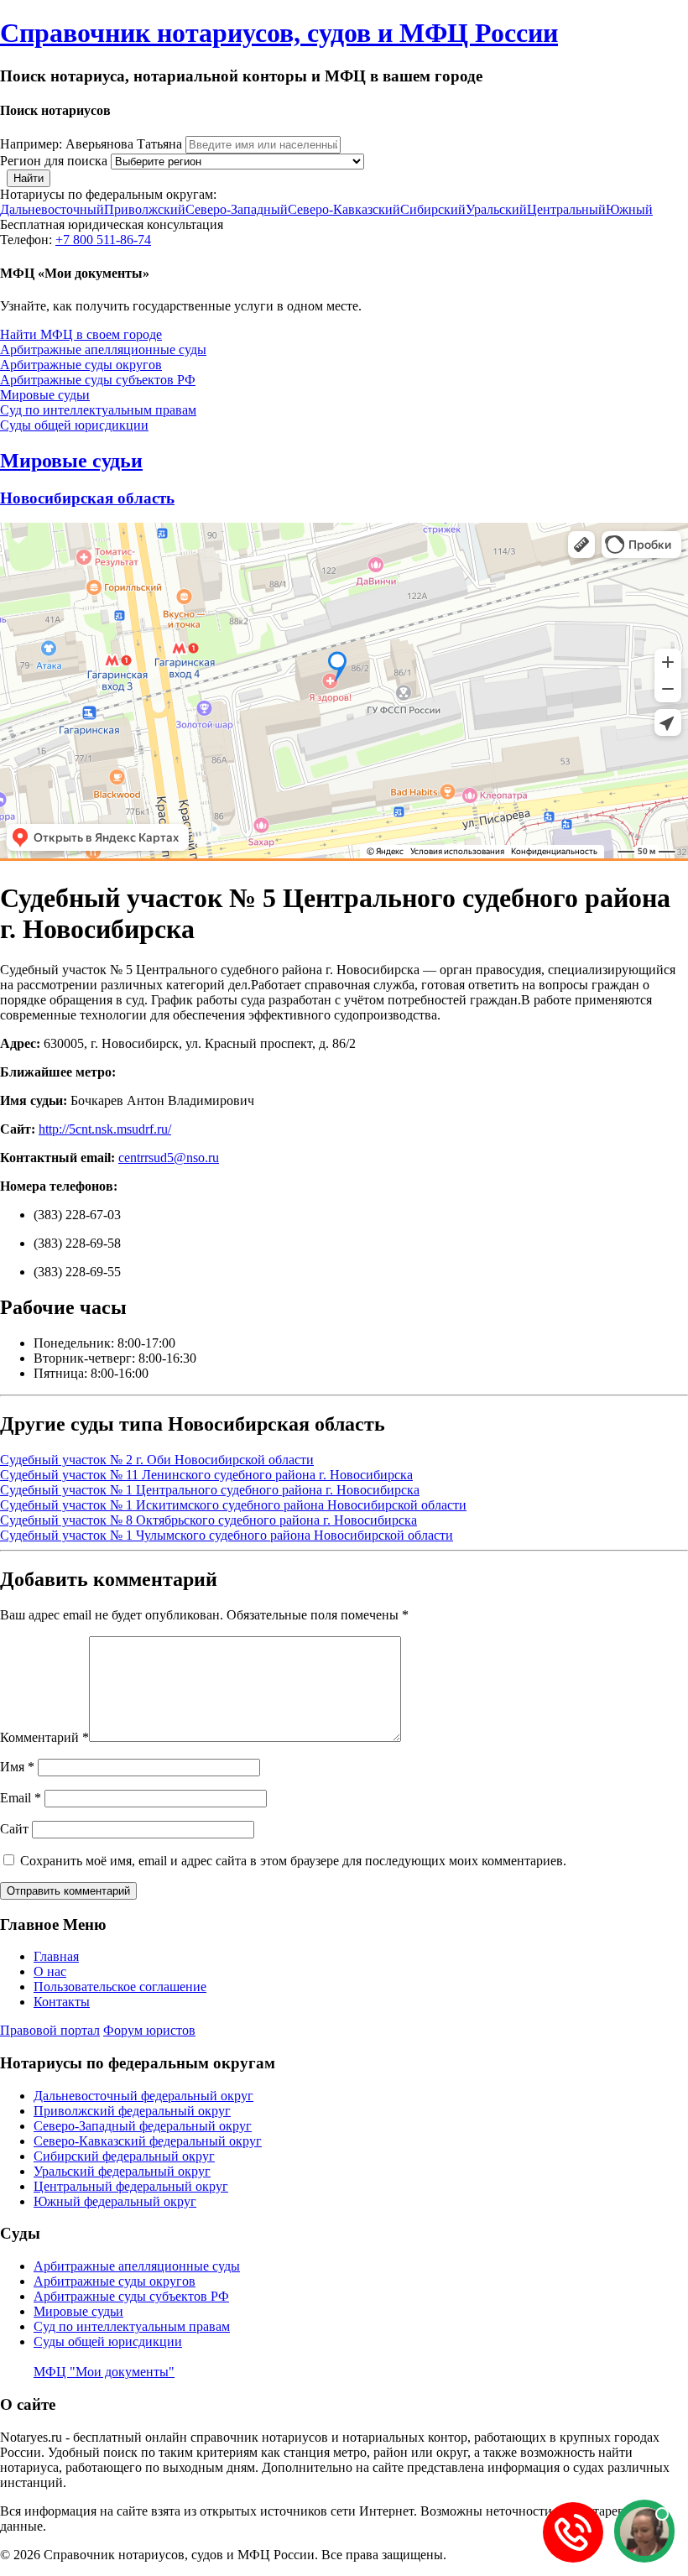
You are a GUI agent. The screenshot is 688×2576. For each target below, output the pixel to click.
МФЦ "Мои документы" (104, 2372)
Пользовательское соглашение (120, 1987)
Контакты (62, 2002)
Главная (56, 1956)
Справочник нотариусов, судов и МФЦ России (279, 33)
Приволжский (145, 209)
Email (21, 1798)
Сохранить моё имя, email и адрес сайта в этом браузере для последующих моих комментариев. (293, 1861)
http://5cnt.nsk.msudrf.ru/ (105, 1129)
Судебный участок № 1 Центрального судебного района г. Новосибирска (210, 1490)
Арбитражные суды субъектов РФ (98, 380)
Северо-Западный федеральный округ (143, 2126)
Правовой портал (50, 2030)
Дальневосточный (52, 209)
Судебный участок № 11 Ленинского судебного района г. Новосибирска (206, 1475)
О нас (50, 1971)
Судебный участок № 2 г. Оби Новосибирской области (157, 1460)
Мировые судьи (45, 395)
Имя (17, 1767)
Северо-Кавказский (344, 209)
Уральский (496, 209)
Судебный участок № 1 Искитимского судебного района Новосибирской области (233, 1505)
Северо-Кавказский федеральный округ (148, 2141)
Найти (29, 178)
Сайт (14, 1829)
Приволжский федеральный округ (132, 2111)
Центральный (566, 209)
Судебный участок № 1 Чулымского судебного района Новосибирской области (227, 1535)
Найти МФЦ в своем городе (81, 334)
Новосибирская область (87, 498)
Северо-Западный (237, 209)
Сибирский (433, 209)
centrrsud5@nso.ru (169, 1158)
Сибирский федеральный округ (124, 2156)
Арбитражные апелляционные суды (103, 349)
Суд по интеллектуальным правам (98, 410)
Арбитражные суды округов (81, 365)
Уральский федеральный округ (122, 2171)
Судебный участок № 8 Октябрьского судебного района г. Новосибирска (208, 1520)
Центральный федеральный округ (131, 2186)
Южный (629, 209)
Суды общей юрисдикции (74, 425)
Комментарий (44, 1737)
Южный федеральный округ (115, 2201)
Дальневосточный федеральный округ (143, 2096)
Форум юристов (149, 2030)
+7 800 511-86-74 (103, 240)
